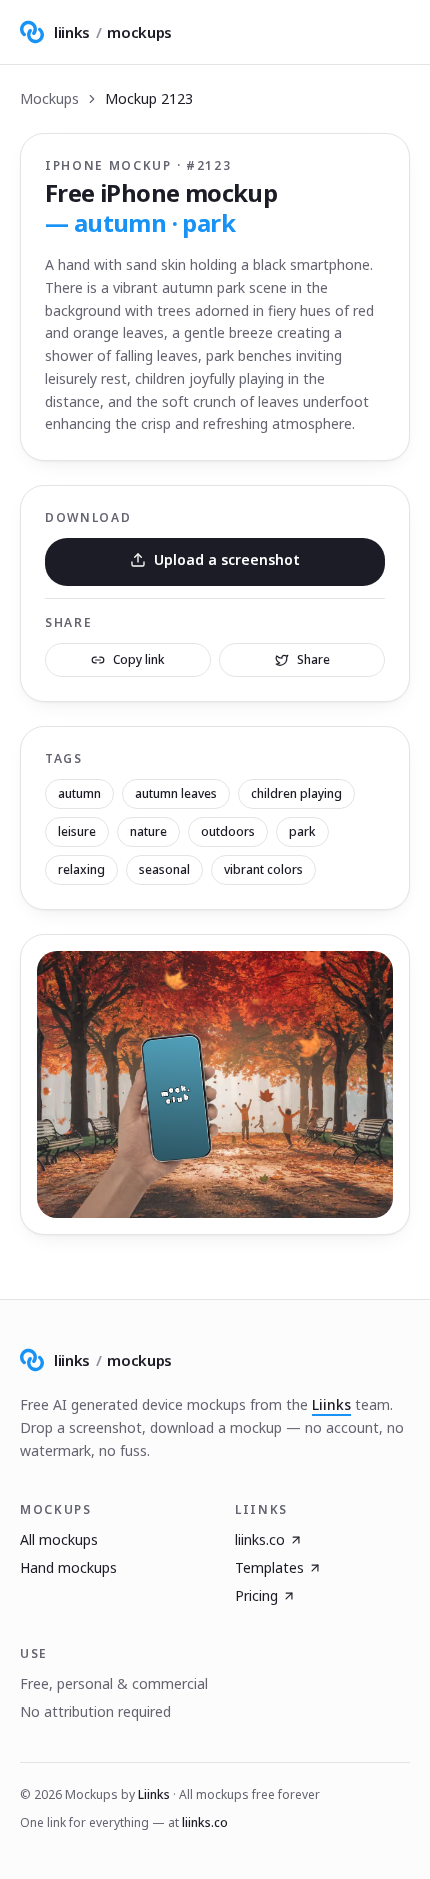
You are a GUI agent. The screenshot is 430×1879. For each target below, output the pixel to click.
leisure (77, 831)
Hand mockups (68, 1567)
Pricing (256, 1595)
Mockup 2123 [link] (149, 98)
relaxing (81, 869)
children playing (296, 793)
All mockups (59, 1539)
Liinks (331, 1404)
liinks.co (260, 1539)
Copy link (139, 659)
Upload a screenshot (227, 559)
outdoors (228, 831)
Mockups (49, 98)
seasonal (164, 869)
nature (148, 831)
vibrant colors (263, 869)
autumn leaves (176, 793)
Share (313, 659)
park (302, 831)
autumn (79, 793)
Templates (269, 1567)
